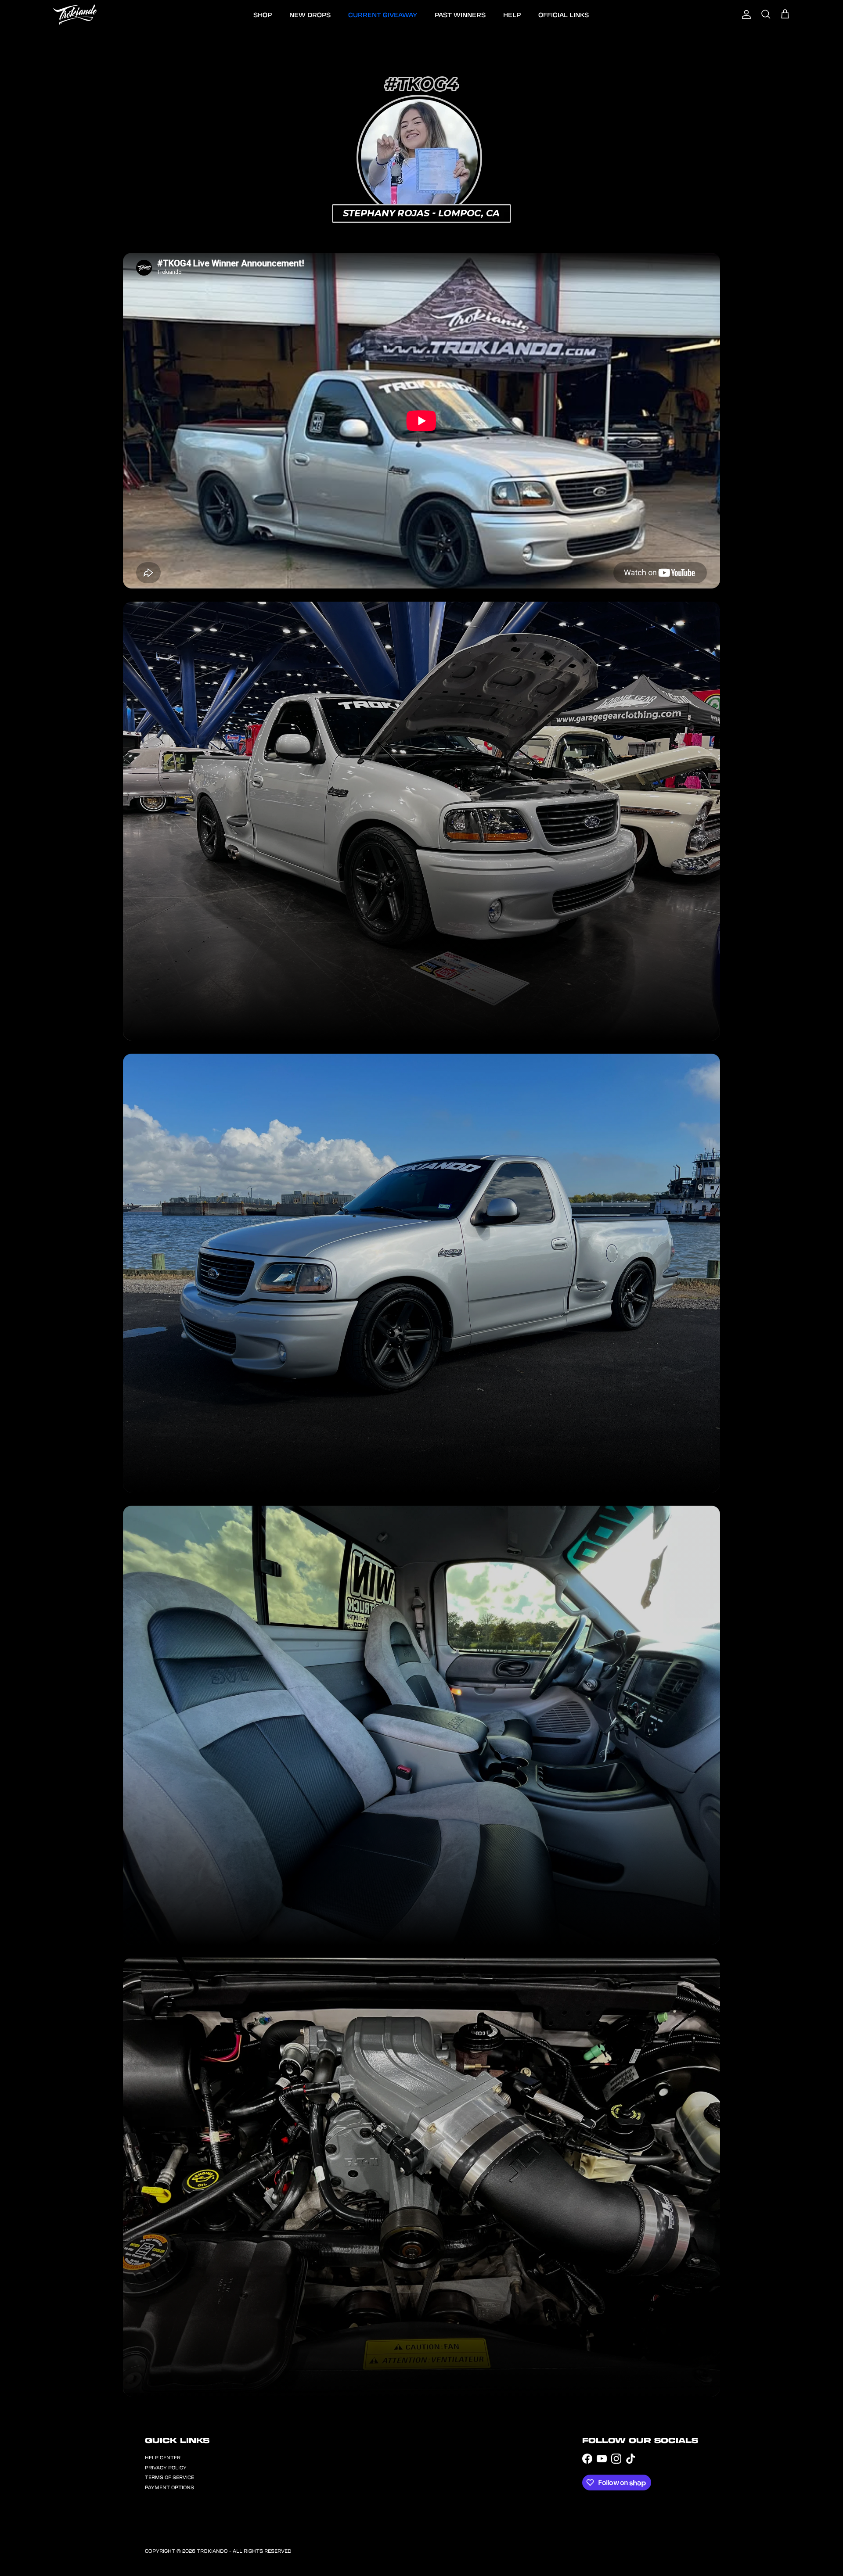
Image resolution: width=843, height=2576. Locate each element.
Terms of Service (169, 2477)
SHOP (263, 14)
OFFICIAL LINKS (564, 14)
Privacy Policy (166, 2467)
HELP (512, 14)
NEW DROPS (310, 14)
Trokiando (212, 2551)
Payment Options (169, 2487)
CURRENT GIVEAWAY (383, 14)
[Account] (746, 14)
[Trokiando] (75, 14)
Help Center (163, 2457)
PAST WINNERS (460, 14)
